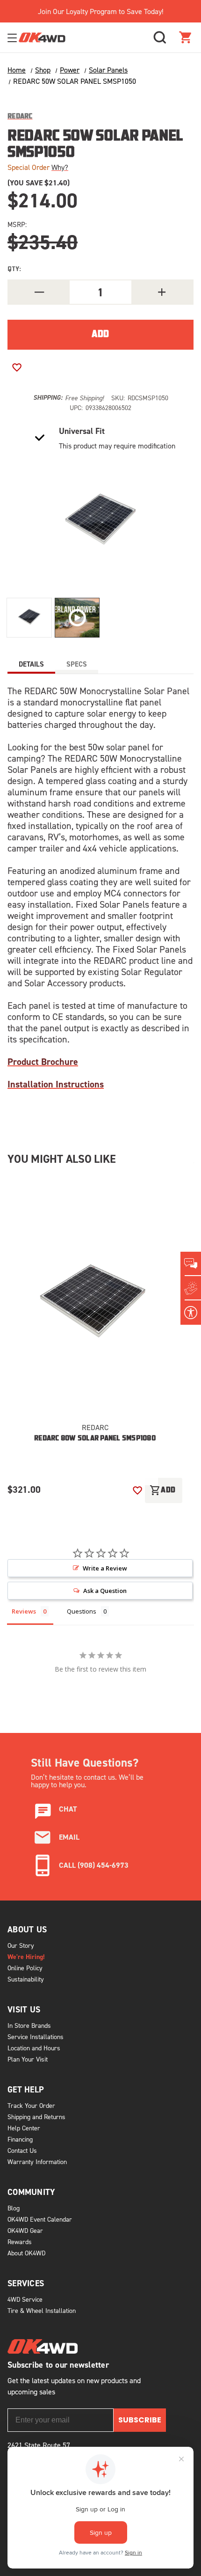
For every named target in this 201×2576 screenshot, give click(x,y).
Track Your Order (31, 2105)
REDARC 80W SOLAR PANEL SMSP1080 (95, 1439)
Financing (20, 2139)
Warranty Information (37, 2161)
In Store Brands (29, 2025)
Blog (14, 2208)
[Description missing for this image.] (77, 618)
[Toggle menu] (13, 38)
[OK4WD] (42, 38)
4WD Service (25, 2299)
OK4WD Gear (25, 2230)
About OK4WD (26, 2253)
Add (163, 1490)
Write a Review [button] (105, 1568)
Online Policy (25, 1968)
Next (149, 1471)
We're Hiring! (26, 1957)
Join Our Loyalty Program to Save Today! (100, 11)
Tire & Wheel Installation (42, 2310)
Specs (77, 664)
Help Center (24, 2128)
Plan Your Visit (28, 2059)
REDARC (95, 1427)
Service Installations (36, 2037)
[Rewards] (191, 1288)
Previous (119, 1471)
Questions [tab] (82, 1611)
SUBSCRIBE (140, 2420)
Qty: (14, 269)
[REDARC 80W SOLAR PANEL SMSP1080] (95, 1301)
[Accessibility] (191, 1313)
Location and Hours (34, 2048)
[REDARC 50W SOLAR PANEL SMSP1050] (29, 618)
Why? (60, 167)
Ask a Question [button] (105, 1591)
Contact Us (22, 2150)
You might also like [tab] (61, 1159)
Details (31, 664)
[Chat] (191, 1264)
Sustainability (26, 1979)
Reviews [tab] (24, 1611)
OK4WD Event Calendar (40, 2219)
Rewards (20, 2242)
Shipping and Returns (36, 2117)
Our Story (21, 1945)
